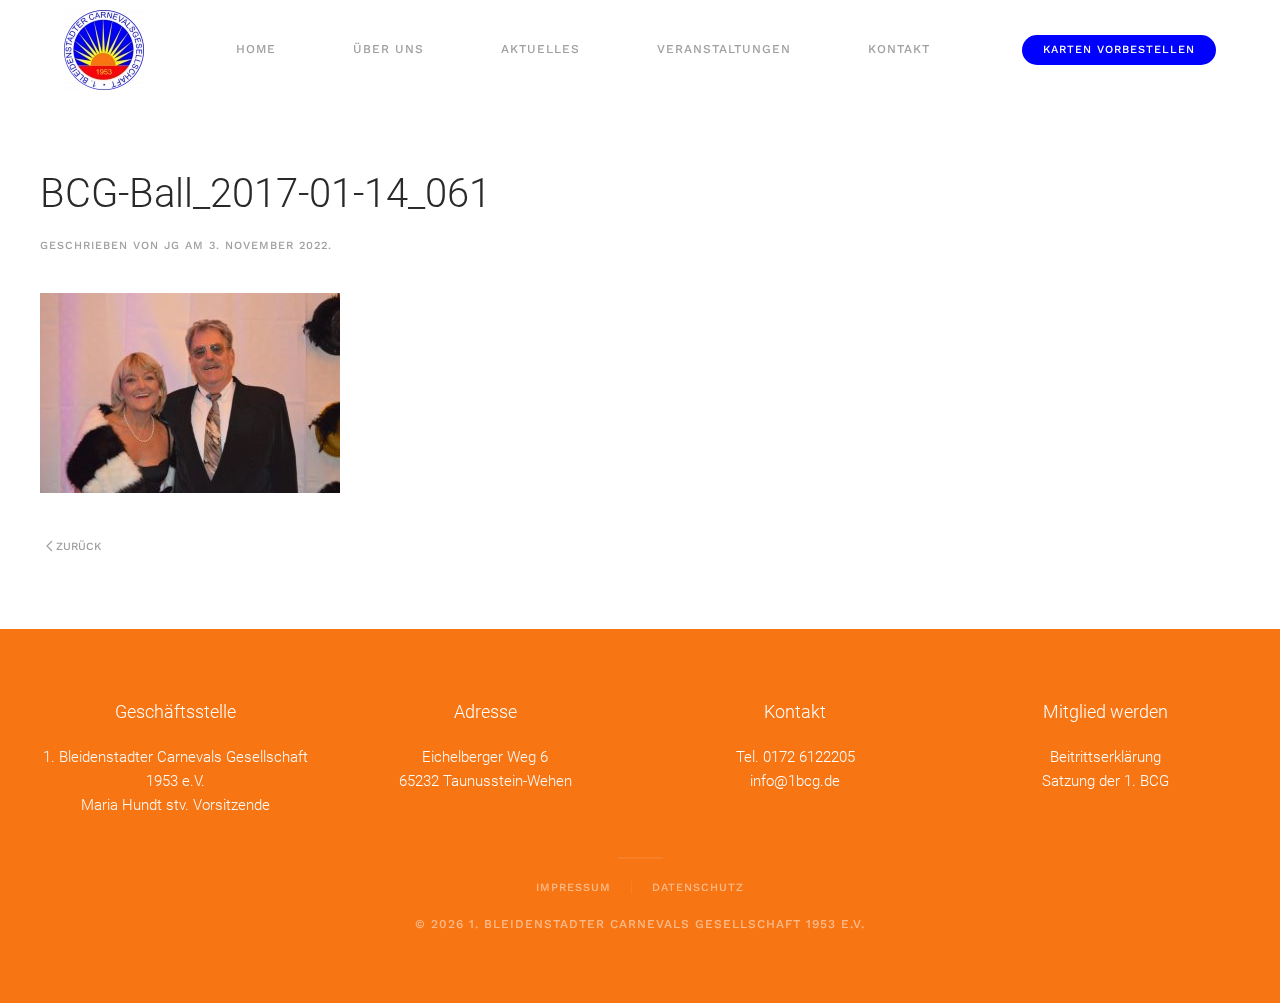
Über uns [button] (388, 49)
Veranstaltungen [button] (724, 49)
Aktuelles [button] (540, 49)
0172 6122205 (809, 757)
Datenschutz (698, 887)
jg (172, 245)
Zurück (78, 546)
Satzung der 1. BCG (1105, 781)
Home (256, 49)
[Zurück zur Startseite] (103, 50)
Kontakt (899, 49)
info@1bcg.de (795, 781)
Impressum (573, 887)
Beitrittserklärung (1105, 757)
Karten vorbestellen (1119, 49)
